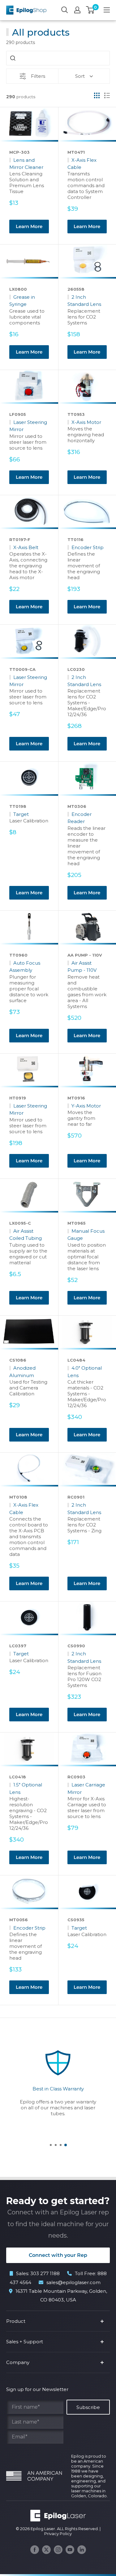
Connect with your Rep (58, 2255)
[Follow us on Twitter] (46, 2550)
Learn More (29, 226)
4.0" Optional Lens (85, 1372)
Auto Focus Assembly (25, 967)
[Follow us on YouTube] (70, 2550)
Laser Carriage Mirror (86, 1788)
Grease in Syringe (22, 301)
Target (21, 814)
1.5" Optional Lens (26, 1788)
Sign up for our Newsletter (37, 2389)
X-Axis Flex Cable (82, 164)
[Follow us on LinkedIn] (82, 2550)
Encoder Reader (79, 818)
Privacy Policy (58, 2534)
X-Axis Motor (86, 422)
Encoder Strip (88, 547)
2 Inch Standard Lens (84, 301)
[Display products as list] (107, 95)
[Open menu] (107, 10)
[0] (90, 10)
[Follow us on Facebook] (35, 2550)
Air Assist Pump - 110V (82, 967)
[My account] (77, 10)
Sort (80, 76)
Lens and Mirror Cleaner (26, 164)
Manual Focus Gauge (86, 1235)
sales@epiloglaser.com (73, 2282)
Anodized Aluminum (22, 1372)
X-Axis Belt (26, 547)
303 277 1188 (45, 2273)
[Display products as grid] (97, 95)
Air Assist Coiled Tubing (26, 1235)
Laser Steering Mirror (28, 426)
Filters (38, 76)
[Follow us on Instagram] (58, 2550)
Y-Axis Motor (86, 1106)
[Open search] (65, 10)
